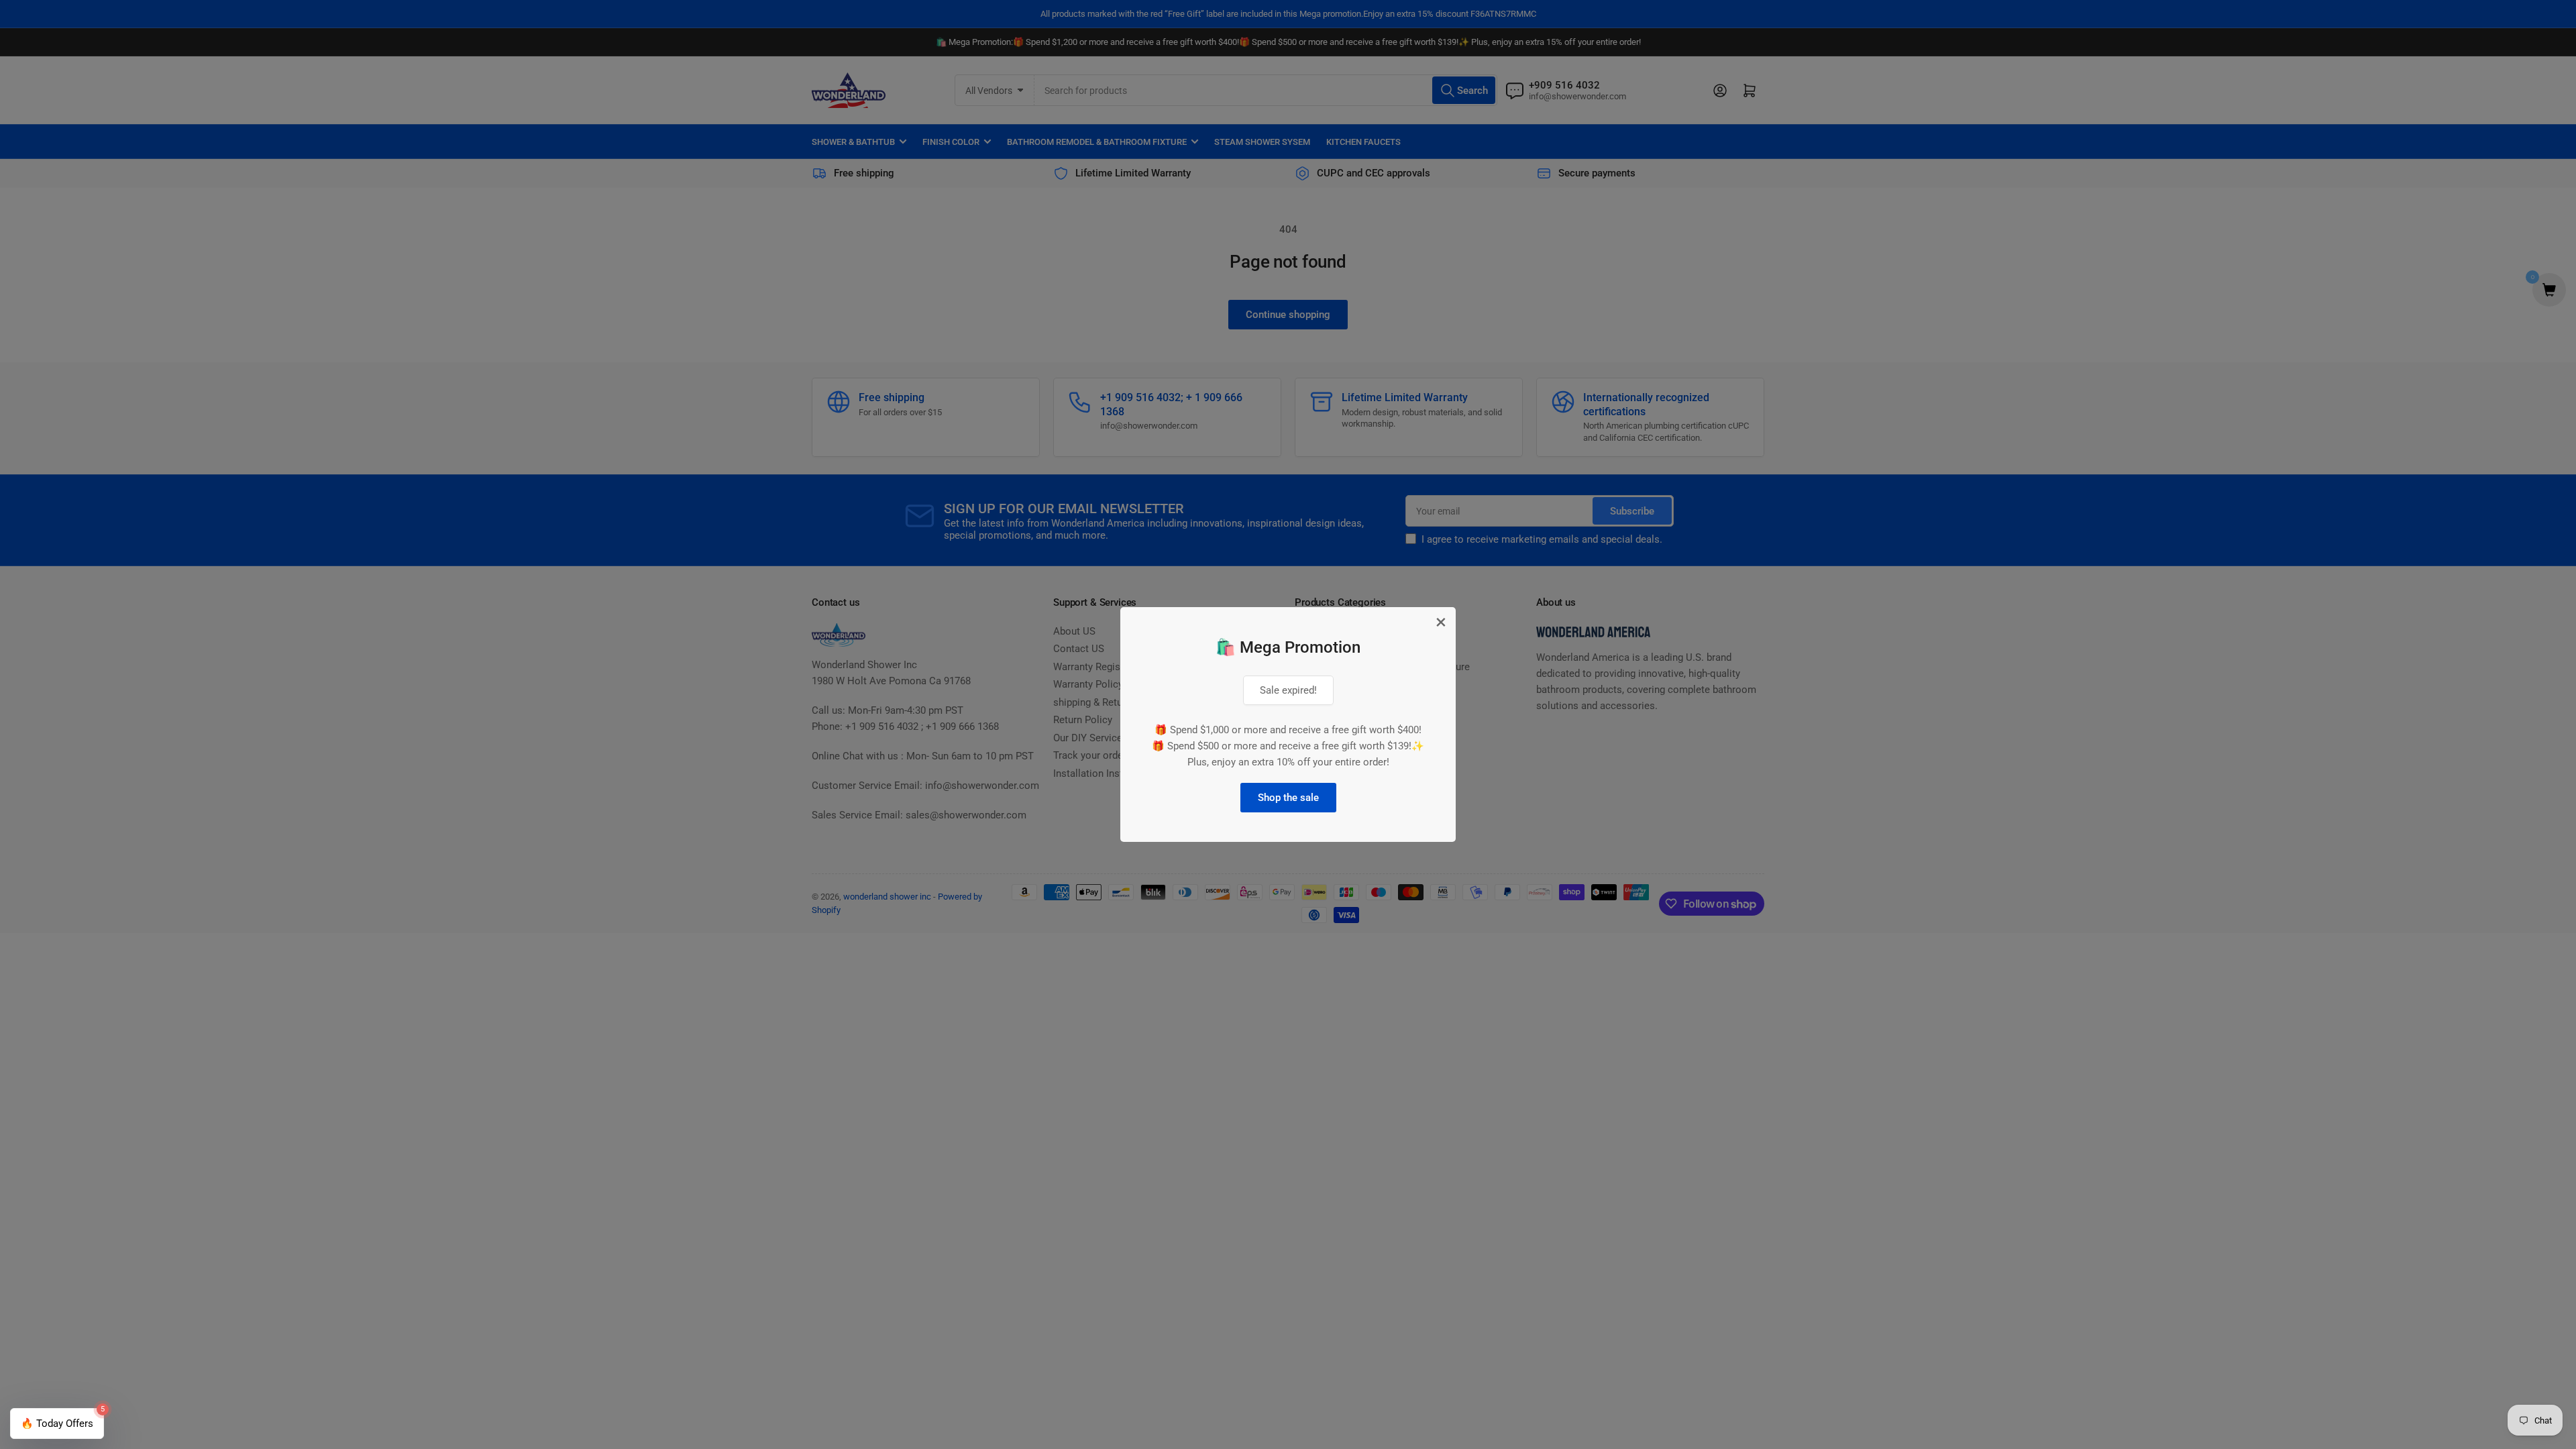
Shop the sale (1288, 798)
